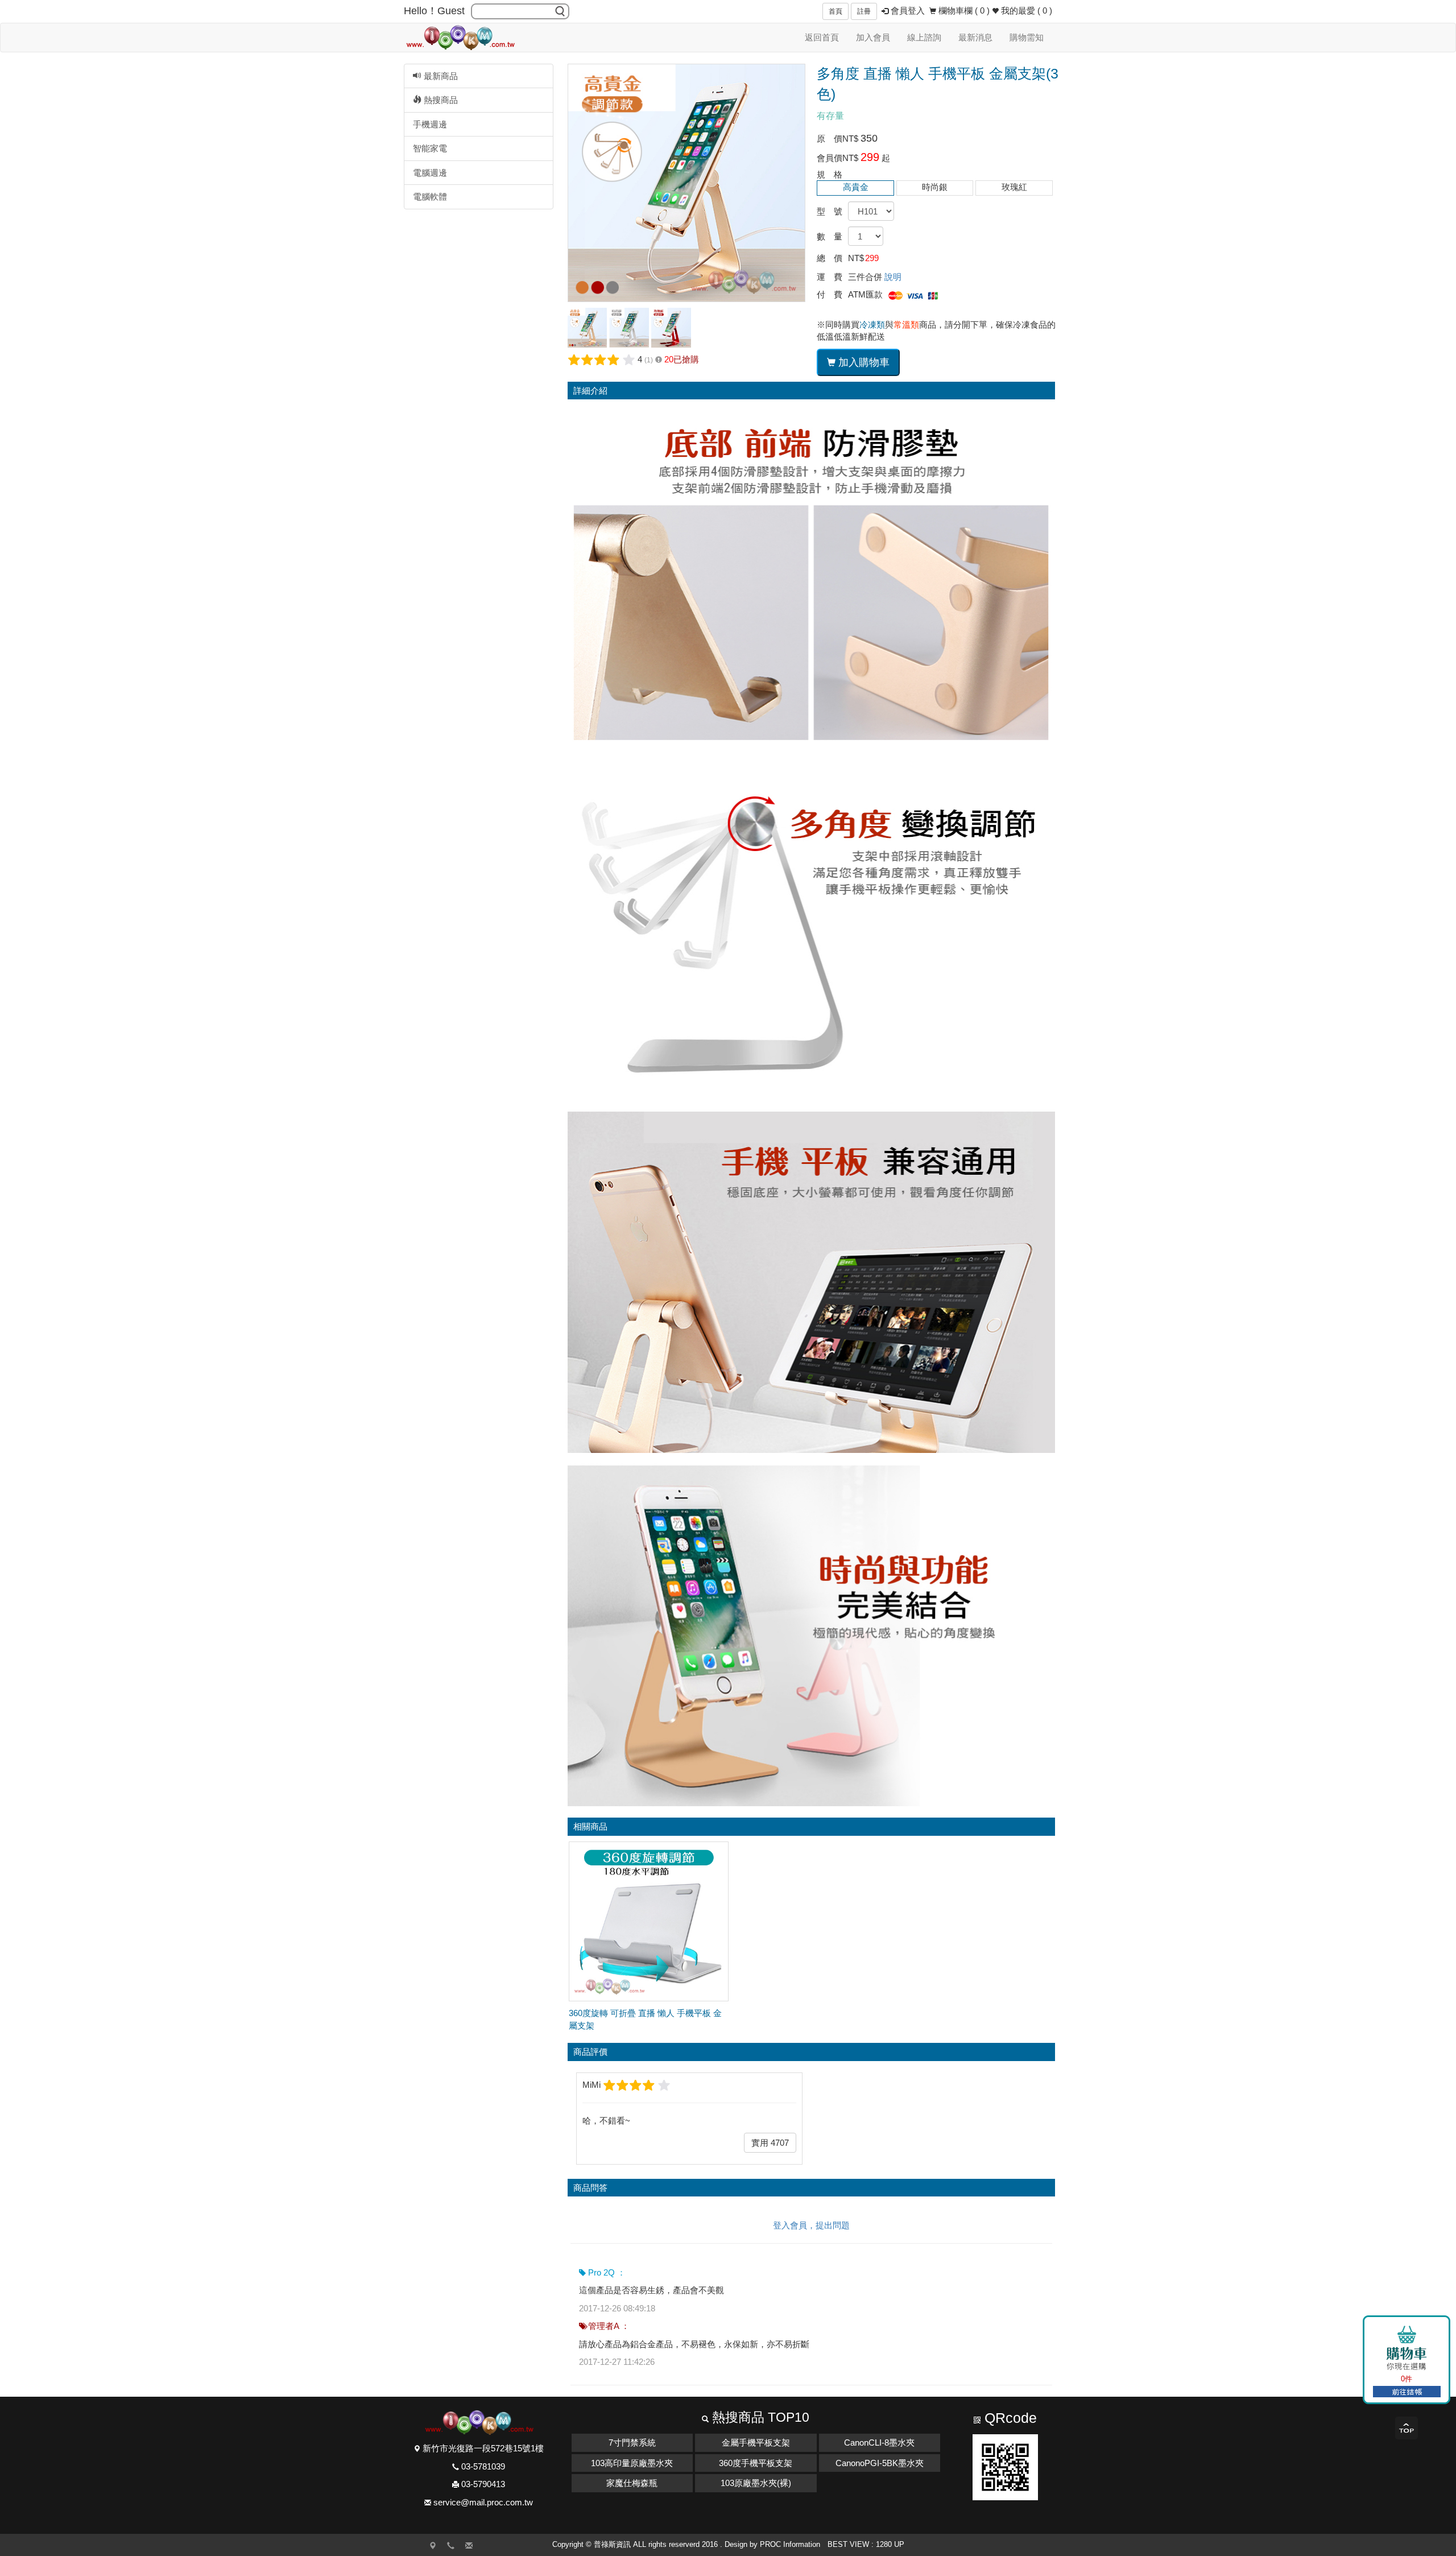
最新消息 (975, 37)
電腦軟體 (430, 197)
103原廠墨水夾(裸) (756, 2483)
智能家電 (430, 148)
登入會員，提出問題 (811, 2225)
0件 (1407, 2379)
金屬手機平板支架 (756, 2443)
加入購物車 (863, 362)
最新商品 (440, 76)
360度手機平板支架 (756, 2463)
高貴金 (856, 187)
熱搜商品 (440, 100)
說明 (893, 277)
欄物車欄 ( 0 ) (963, 11)
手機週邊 (430, 124)
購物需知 (1027, 37)
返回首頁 (822, 37)
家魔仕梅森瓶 (632, 2483)
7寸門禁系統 (632, 2443)
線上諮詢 (924, 37)
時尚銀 (935, 187)
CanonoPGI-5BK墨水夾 (880, 2463)
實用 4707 (770, 2143)
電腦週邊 (430, 173)
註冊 (864, 11)
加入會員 (873, 37)
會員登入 (907, 11)
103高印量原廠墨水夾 (632, 2463)
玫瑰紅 (1014, 187)
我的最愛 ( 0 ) (1025, 11)
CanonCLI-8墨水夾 (879, 2443)
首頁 (835, 11)
